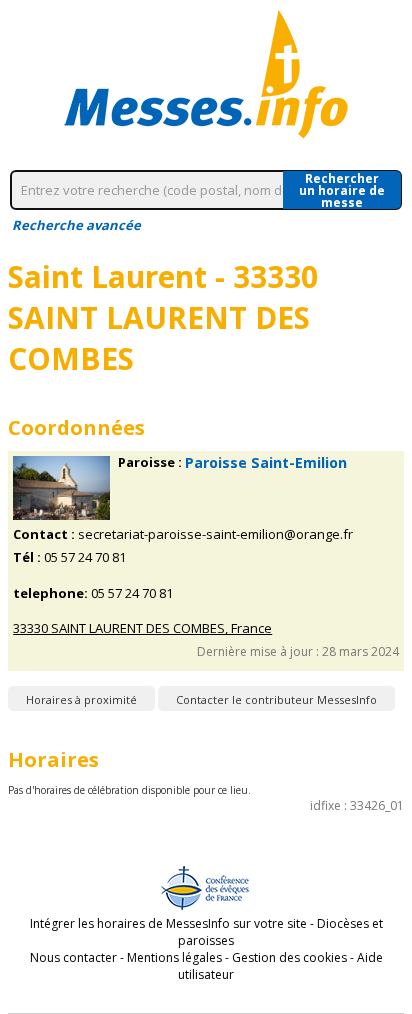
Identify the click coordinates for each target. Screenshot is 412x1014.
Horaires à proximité (81, 699)
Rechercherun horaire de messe (342, 190)
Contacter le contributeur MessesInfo (276, 699)
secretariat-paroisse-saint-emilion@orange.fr (215, 534)
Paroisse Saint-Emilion (266, 462)
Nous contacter (73, 957)
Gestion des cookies (289, 957)
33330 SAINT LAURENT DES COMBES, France (142, 628)
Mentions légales (174, 957)
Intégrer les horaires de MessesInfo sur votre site (168, 923)
